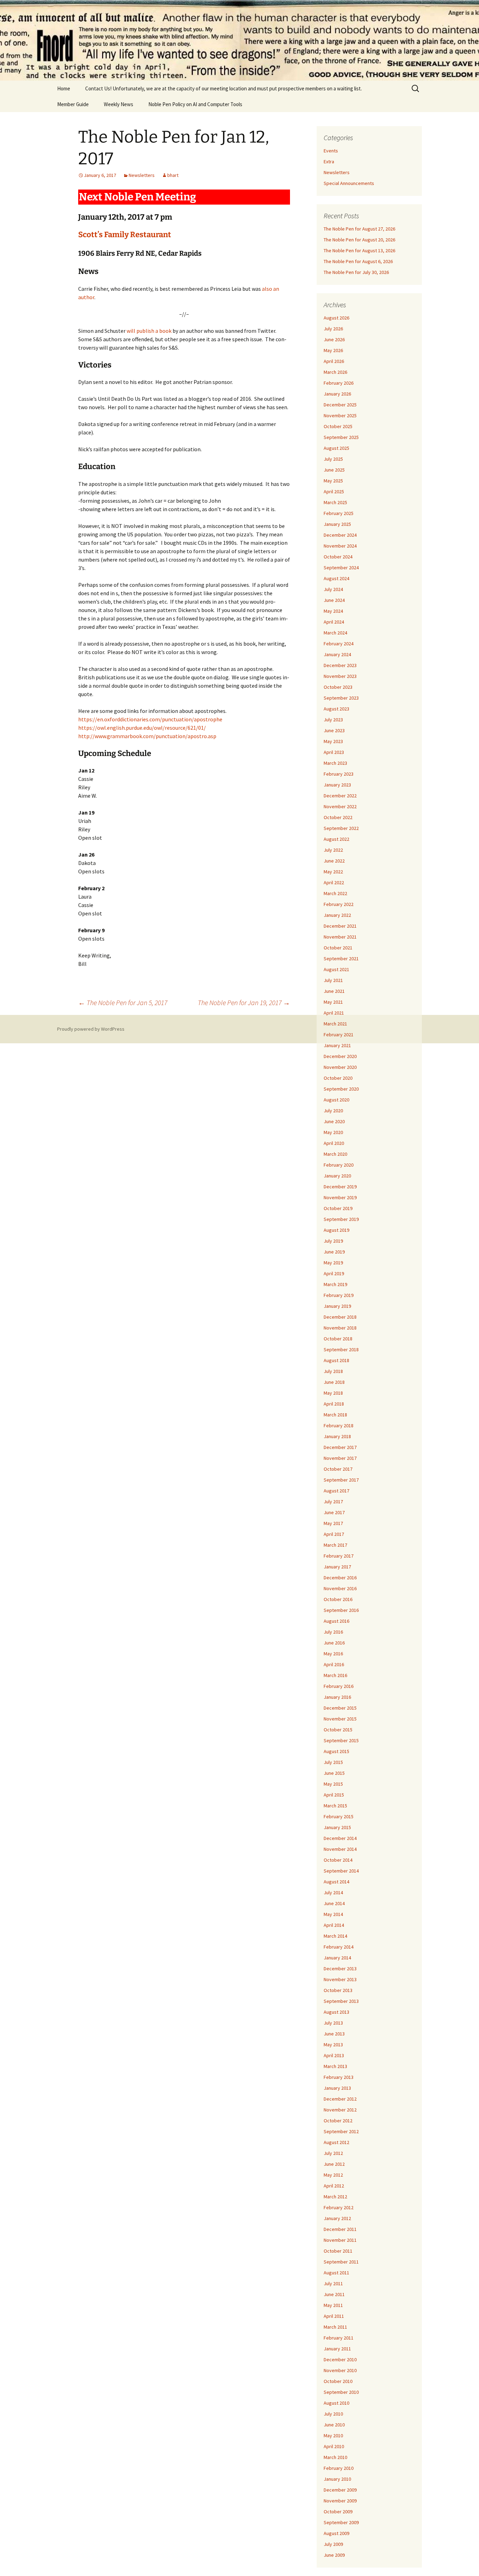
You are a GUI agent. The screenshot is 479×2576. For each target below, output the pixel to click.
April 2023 (334, 752)
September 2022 (341, 828)
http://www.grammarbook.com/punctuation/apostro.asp (147, 736)
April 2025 (334, 492)
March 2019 (335, 1284)
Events (331, 151)
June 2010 (334, 2425)
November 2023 (340, 676)
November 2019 (340, 1197)
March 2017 (335, 1545)
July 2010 (333, 2414)
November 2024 (340, 546)
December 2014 (340, 1838)
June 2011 (334, 2294)
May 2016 (333, 1654)
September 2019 (341, 1219)
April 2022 (334, 882)
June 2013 (334, 2034)
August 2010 (336, 2403)
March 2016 (335, 1675)
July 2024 (333, 589)
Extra (329, 162)
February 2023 (339, 774)
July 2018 (333, 1371)
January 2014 (337, 1958)
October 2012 (338, 2121)
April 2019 (334, 1273)
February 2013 (339, 2077)
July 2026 (333, 329)
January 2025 (337, 524)
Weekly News (119, 104)
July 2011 (333, 2283)
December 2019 (340, 1187)
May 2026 (333, 350)
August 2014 (336, 1882)
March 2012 (335, 2197)
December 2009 (340, 2490)
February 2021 (339, 1035)
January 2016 (337, 1697)
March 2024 (335, 633)
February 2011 (339, 2338)
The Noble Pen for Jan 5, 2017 (123, 1002)
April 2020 (334, 1143)
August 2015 (336, 1751)
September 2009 (341, 2522)
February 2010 (339, 2468)
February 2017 (339, 1556)
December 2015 (340, 1708)
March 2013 (335, 2066)
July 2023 (333, 720)
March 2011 (335, 2327)
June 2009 (334, 2555)
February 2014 (339, 1947)
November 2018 (340, 1328)
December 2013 (340, 1969)
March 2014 (335, 1936)
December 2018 (340, 1317)
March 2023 (335, 763)
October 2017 (338, 1469)
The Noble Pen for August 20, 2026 (359, 240)
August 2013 (336, 2012)
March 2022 (335, 893)
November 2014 (340, 1849)
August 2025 (336, 448)
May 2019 (333, 1263)
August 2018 (336, 1360)
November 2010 (340, 2370)
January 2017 (337, 1567)
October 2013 (338, 1990)
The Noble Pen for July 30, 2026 (356, 272)
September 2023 (341, 698)
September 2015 (341, 1740)
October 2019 (338, 1208)
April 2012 (334, 2186)
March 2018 (335, 1415)
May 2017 (333, 1523)
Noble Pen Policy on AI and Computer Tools (195, 104)
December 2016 (340, 1578)
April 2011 (334, 2316)
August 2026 (336, 318)
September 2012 (341, 2131)
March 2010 (335, 2457)
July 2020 (333, 1111)
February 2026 (339, 383)
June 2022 (334, 861)
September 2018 (341, 1349)
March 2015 (335, 1806)
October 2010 (338, 2381)
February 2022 (339, 904)
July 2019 (333, 1241)
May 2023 (333, 741)
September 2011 (341, 2262)
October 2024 (338, 557)
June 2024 (334, 600)
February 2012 (339, 2207)
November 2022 (340, 806)
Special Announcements (349, 183)
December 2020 (340, 1056)
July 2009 (333, 2544)
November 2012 (340, 2110)
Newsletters (142, 175)
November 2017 (340, 1458)
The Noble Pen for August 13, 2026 (359, 250)
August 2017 (336, 1491)
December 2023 (340, 665)
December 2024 (340, 535)
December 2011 (340, 2229)
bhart (173, 175)
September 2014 (341, 1871)
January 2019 (337, 1306)
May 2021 (333, 1002)
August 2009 (336, 2533)
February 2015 (339, 1816)
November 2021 (340, 937)
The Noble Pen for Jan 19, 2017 (244, 1002)
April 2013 (334, 2055)
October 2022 (338, 817)
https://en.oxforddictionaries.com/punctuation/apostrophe (150, 719)
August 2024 (336, 578)
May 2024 (333, 611)
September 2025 (341, 437)
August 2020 (336, 1100)
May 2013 (333, 2045)
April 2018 (334, 1404)
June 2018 (334, 1382)
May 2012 (333, 2175)
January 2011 (337, 2349)
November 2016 (340, 1588)
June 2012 (334, 2164)
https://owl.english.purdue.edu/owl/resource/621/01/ (142, 728)
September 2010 (341, 2392)
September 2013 (341, 2001)
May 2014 (333, 1914)
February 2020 (339, 1165)
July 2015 (333, 1762)
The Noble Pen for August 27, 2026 (359, 229)
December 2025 (340, 405)
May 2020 (333, 1132)
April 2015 (334, 1795)
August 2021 (336, 969)
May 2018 (333, 1393)
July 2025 (333, 459)
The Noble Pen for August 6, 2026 (358, 261)
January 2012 (337, 2218)
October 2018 (338, 1339)
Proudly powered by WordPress (91, 1029)
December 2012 (340, 2099)
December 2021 (340, 926)
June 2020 (334, 1121)
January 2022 (337, 915)
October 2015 (338, 1730)
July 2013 (333, 2023)
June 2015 (334, 1773)
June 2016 (334, 1643)
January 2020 (337, 1176)
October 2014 (338, 1860)
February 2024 (339, 644)
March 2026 (335, 372)
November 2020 (340, 1067)
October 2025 (338, 426)
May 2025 (333, 481)
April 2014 (334, 1925)
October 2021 (338, 948)
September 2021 (341, 959)
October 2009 (338, 2512)
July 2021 (333, 980)
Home (64, 88)
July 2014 (333, 1892)
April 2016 (334, 1664)
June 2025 (334, 470)
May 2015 (333, 1784)
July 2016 (333, 1632)
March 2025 (335, 502)
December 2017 (340, 1447)
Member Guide (73, 104)
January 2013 (337, 2088)
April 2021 (334, 1013)
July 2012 (333, 2153)
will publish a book (149, 331)
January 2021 (337, 1045)
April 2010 (334, 2446)
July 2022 (333, 850)
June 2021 (334, 991)
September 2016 (341, 1610)
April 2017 (334, 1534)
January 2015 (337, 1827)
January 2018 (337, 1436)
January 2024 (337, 654)
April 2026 (334, 361)
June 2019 (334, 1252)
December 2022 (340, 796)
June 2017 (334, 1512)
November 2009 (340, 2501)
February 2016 (339, 1686)
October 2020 (338, 1078)
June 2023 (334, 730)
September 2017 (341, 1480)
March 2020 (335, 1154)
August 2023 (336, 709)
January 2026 (337, 394)
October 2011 (338, 2251)
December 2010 (340, 2359)
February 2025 (339, 513)
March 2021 (335, 1024)
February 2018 (339, 1426)
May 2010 (333, 2436)
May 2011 (333, 2305)
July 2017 (333, 1502)
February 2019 (339, 1295)
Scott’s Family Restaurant (125, 235)
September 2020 (341, 1089)
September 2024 (341, 568)
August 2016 (336, 1621)
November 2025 (340, 415)
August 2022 (336, 839)
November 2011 (340, 2240)
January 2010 (337, 2479)
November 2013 (340, 1979)
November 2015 (340, 1719)
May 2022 (333, 872)
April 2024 (334, 622)
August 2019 (336, 1230)
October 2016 (338, 1599)
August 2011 (336, 2273)
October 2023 (338, 687)
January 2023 (337, 785)
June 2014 (334, 1903)
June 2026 (334, 339)
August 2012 (336, 2142)
